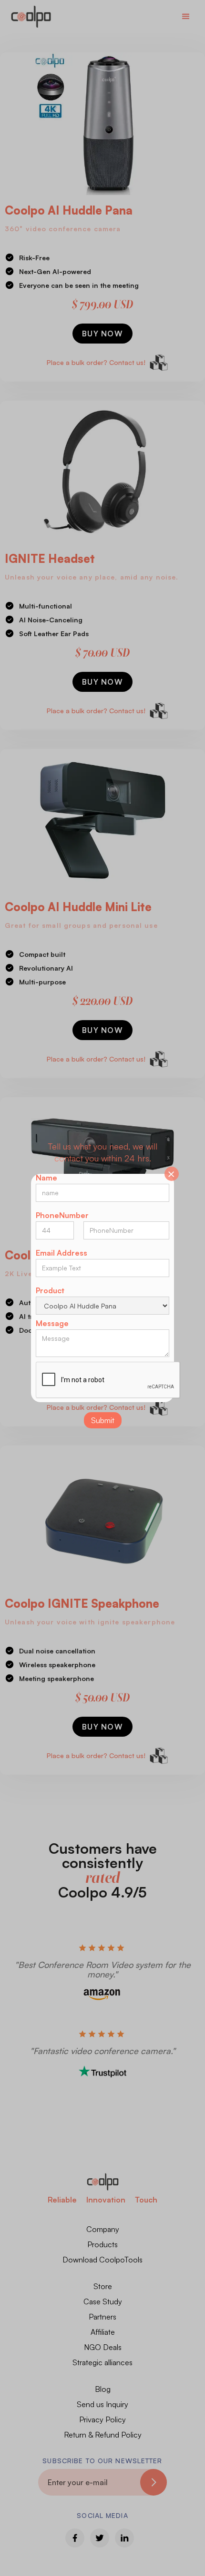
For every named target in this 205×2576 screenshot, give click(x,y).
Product (50, 1290)
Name (46, 1178)
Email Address (61, 1253)
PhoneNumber (62, 1215)
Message (52, 1323)
